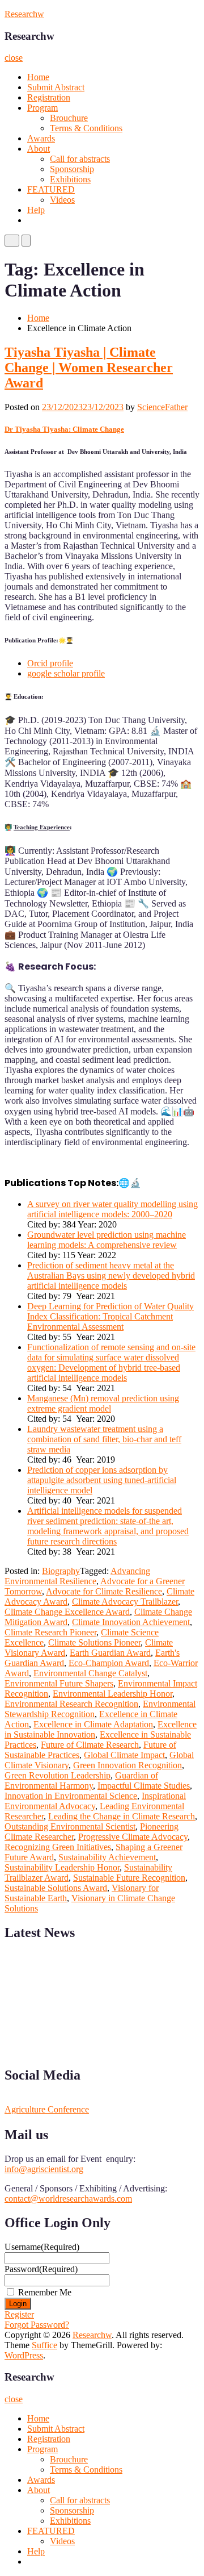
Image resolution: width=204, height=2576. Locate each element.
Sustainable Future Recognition (129, 1878)
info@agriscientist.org (44, 2169)
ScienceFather (162, 407)
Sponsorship (72, 169)
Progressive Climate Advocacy (133, 1837)
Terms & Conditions (86, 128)
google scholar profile (66, 673)
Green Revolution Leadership (58, 1775)
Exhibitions (70, 179)
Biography (61, 1571)
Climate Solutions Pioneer (94, 1642)
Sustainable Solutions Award (56, 1888)
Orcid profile (50, 663)
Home (38, 77)
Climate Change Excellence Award (67, 1612)
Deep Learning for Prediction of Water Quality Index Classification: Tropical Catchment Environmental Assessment (110, 1316)
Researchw (24, 14)
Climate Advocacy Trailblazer (125, 1602)
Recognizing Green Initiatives (58, 1847)
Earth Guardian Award (110, 1653)
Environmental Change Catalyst (90, 1673)
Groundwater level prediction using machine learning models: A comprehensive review (107, 1240)
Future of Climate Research (90, 1745)
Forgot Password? (37, 2325)
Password (41, 2269)
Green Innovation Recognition (127, 1765)
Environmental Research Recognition (71, 1704)
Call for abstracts (80, 159)
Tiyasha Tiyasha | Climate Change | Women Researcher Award (89, 368)
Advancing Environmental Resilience (77, 1576)
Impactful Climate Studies (144, 1786)
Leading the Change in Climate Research (122, 1816)
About (39, 149)
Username (42, 2247)
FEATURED (51, 189)
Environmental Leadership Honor (112, 1694)
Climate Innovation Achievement (131, 1622)
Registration (49, 97)
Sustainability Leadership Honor (62, 1867)
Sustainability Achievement (107, 1857)
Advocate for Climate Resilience (104, 1591)
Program (42, 108)
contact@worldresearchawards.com (68, 2199)
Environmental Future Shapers (59, 1683)
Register (19, 2314)
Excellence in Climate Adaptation (93, 1724)
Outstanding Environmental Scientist (70, 1826)
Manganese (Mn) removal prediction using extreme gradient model (103, 1403)
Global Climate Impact (124, 1755)
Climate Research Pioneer (50, 1632)
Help (36, 210)
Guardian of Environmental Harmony (81, 1780)
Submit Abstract (56, 87)
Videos (62, 200)
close (14, 58)
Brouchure (69, 118)
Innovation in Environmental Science (71, 1796)
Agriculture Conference (47, 2109)
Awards (41, 138)
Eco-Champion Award (109, 1663)
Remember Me (45, 2292)
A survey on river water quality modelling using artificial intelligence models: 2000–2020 (112, 1209)
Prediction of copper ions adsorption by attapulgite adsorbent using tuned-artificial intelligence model (102, 1480)
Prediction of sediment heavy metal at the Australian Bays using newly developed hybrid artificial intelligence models (111, 1276)
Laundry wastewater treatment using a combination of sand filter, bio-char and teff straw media (104, 1439)
